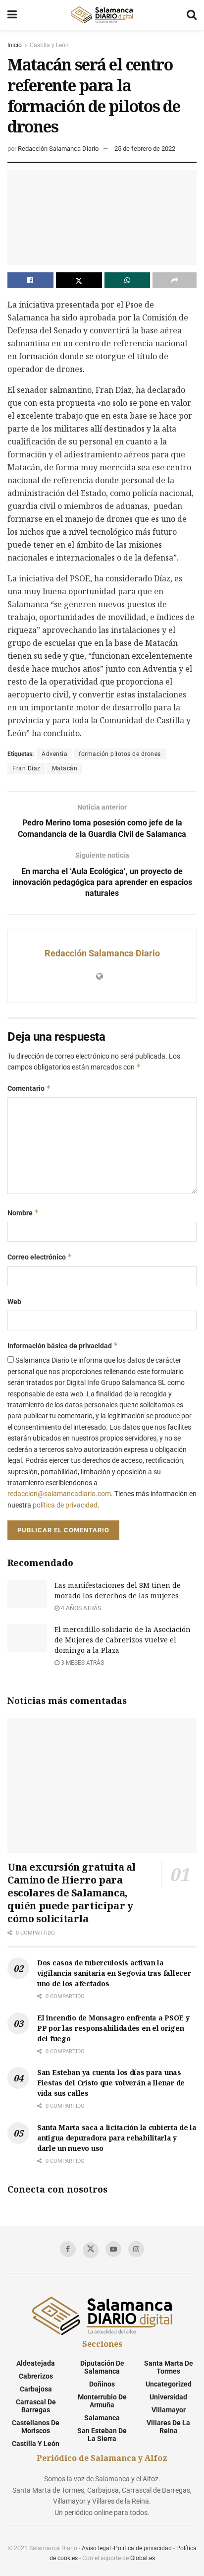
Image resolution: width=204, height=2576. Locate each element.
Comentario (29, 1088)
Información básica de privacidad (63, 1346)
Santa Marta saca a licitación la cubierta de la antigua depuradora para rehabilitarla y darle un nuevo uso (117, 2138)
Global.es (143, 2558)
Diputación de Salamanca (102, 2367)
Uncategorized (169, 2384)
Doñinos (102, 2384)
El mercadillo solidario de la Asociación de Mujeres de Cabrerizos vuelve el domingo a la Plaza (123, 1640)
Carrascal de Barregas (36, 2406)
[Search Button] (192, 15)
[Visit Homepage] (102, 15)
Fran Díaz (26, 768)
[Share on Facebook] (30, 280)
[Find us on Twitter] (91, 2250)
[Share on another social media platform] (175, 280)
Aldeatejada (36, 2363)
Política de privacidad (143, 2548)
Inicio (15, 45)
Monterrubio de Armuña (102, 2401)
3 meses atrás (82, 1663)
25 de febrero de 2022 (145, 149)
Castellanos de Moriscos (36, 2427)
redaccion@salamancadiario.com (59, 1494)
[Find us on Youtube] (113, 2249)
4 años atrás (80, 1608)
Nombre (23, 1213)
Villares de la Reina (168, 2427)
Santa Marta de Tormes (169, 2367)
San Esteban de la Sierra (102, 2435)
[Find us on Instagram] (136, 2249)
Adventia (54, 754)
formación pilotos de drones (120, 754)
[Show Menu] (12, 15)
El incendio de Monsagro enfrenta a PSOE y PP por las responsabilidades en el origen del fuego (113, 2028)
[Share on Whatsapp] (127, 280)
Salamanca (102, 2418)
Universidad (168, 2397)
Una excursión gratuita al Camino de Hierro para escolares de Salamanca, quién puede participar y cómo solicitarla (72, 1893)
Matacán (65, 768)
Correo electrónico (40, 1257)
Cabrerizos (36, 2376)
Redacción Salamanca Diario (58, 149)
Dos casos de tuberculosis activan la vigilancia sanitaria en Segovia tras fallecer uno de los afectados (114, 1973)
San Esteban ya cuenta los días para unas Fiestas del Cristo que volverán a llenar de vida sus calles (111, 2083)
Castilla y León (49, 45)
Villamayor (169, 2410)
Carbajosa (36, 2389)
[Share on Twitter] (79, 280)
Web (14, 1302)
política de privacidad (65, 1505)
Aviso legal (96, 2548)
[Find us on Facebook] (68, 2249)
